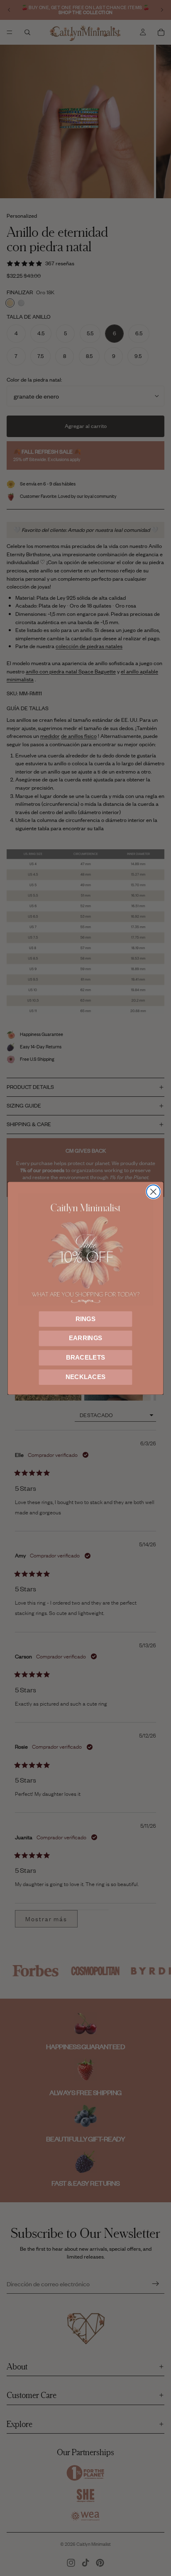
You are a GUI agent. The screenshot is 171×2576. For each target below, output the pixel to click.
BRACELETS (86, 1358)
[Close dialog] (153, 1192)
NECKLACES (85, 1377)
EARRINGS (86, 1338)
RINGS (85, 1319)
